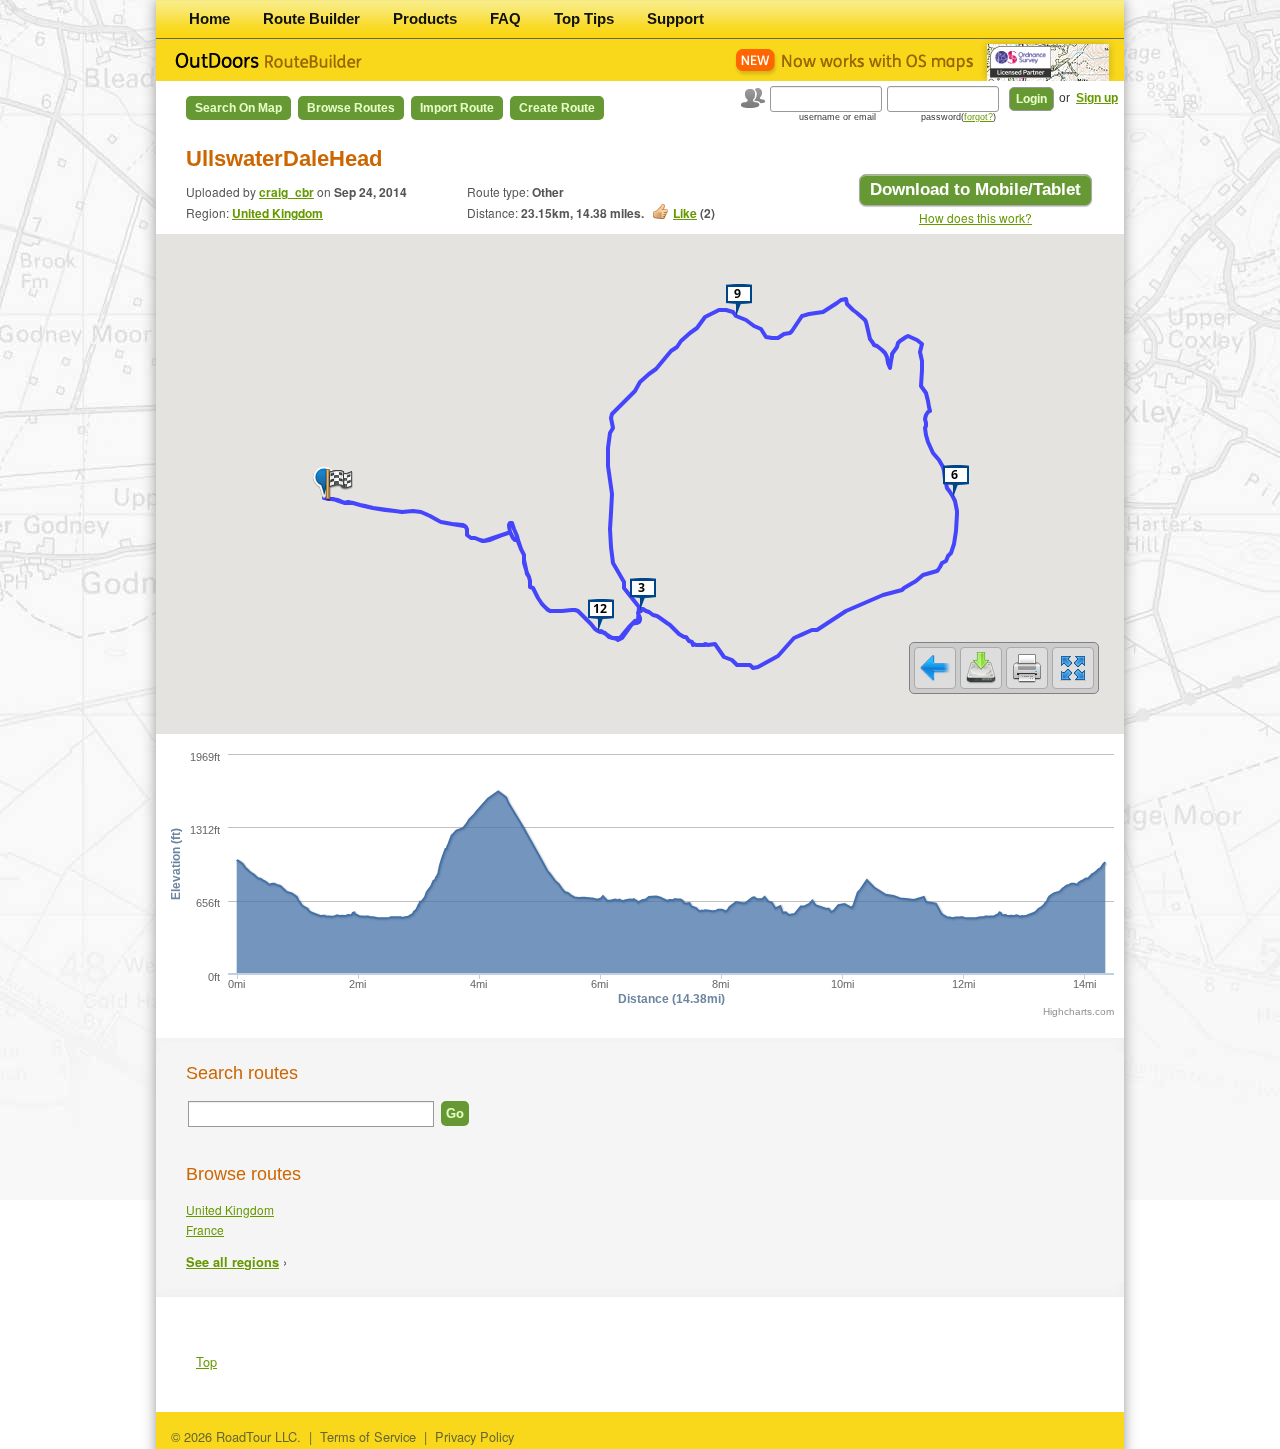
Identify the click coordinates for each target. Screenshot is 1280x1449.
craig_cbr (286, 192)
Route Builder (311, 18)
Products (425, 18)
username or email (837, 117)
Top (206, 1361)
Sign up (1097, 98)
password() (958, 117)
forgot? (978, 117)
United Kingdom (277, 213)
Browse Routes (351, 108)
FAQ (505, 18)
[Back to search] (935, 668)
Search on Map (238, 108)
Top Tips (584, 18)
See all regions (232, 1262)
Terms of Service (368, 1436)
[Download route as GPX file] (981, 668)
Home (209, 18)
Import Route (457, 108)
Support (675, 18)
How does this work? (975, 217)
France (205, 1229)
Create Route (557, 108)
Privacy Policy (474, 1436)
